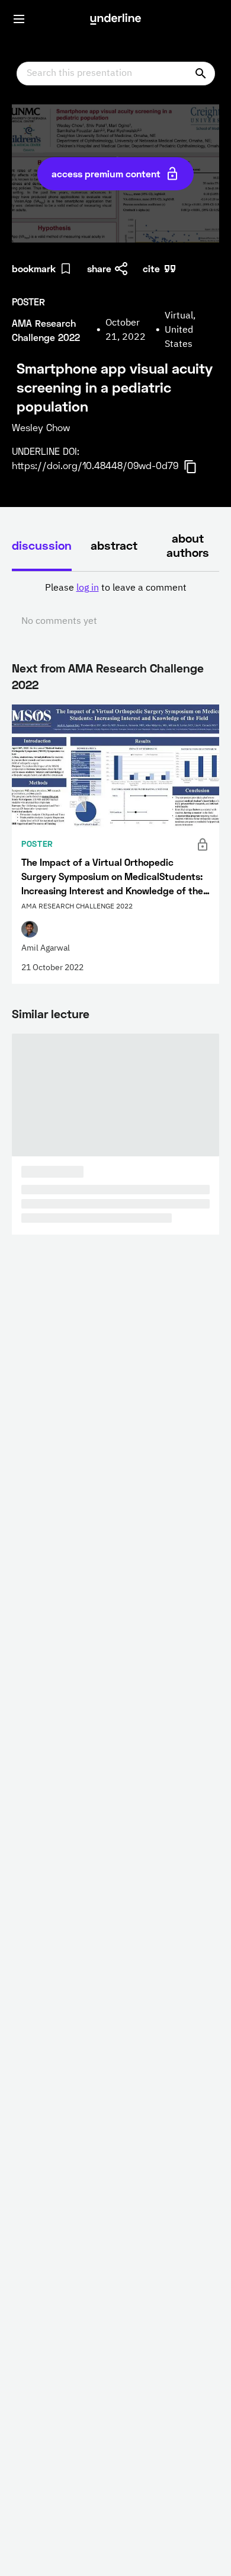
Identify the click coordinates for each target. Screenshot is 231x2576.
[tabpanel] (115, 605)
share (99, 268)
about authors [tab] (188, 545)
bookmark (34, 268)
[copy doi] (197, 467)
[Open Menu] (19, 19)
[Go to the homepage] (115, 19)
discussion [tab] (42, 545)
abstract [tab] (114, 545)
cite (151, 268)
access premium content (106, 173)
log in (88, 588)
